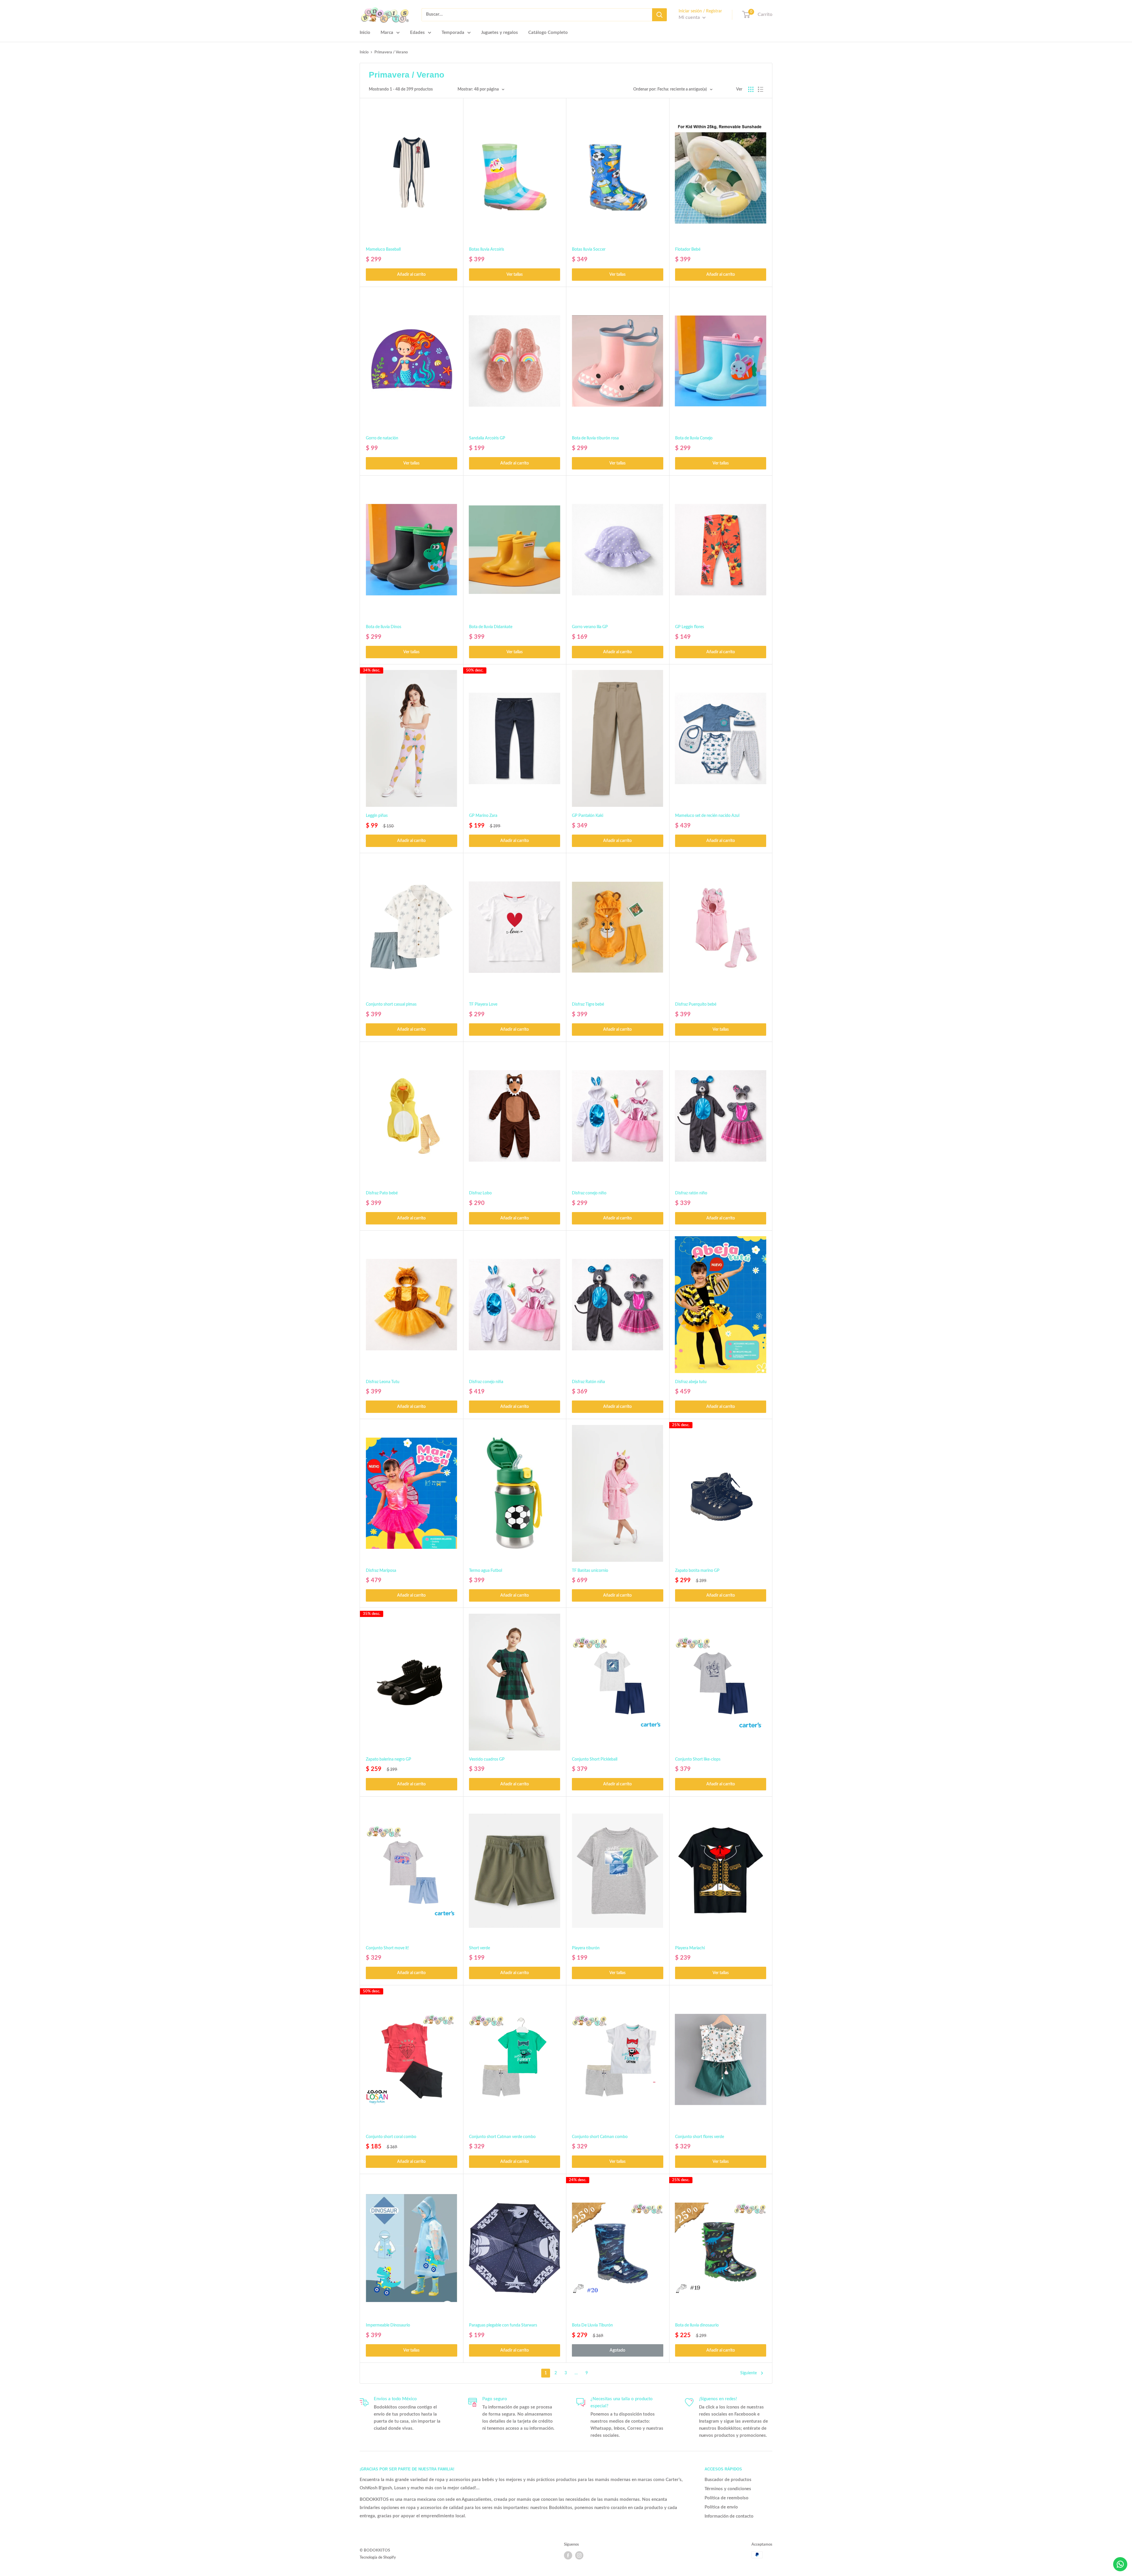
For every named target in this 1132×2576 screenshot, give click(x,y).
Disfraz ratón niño (691, 1193)
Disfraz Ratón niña (588, 1382)
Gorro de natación (382, 438)
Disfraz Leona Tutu (383, 1382)
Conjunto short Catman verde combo (502, 2137)
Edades (417, 33)
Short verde (479, 1948)
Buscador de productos (728, 2480)
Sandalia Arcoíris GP (487, 438)
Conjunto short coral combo (391, 2137)
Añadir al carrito (411, 275)
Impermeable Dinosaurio (388, 2325)
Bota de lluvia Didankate (491, 627)
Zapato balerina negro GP (389, 1759)
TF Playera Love (483, 1004)
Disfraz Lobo (480, 1193)
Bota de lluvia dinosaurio (697, 2325)
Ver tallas (515, 275)
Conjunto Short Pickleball (595, 1759)
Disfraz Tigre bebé (588, 1004)
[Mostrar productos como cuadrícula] (751, 89)
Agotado (617, 2350)
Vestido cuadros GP (487, 1759)
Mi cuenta (690, 17)
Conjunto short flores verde (700, 2137)
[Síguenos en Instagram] (579, 2555)
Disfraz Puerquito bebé (696, 1004)
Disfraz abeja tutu (691, 1382)
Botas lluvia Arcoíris (487, 249)
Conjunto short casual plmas (391, 1004)
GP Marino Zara (483, 816)
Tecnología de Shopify (378, 2558)
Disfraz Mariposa (381, 1571)
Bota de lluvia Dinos (384, 627)
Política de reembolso (727, 2498)
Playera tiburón (586, 1948)
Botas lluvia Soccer (589, 249)
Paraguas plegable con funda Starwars (503, 2325)
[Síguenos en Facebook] (568, 2555)
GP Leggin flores (690, 627)
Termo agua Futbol (486, 1571)
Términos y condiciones (728, 2489)
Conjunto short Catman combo (600, 2137)
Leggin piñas (377, 816)
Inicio (365, 33)
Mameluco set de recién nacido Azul (707, 816)
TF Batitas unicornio (590, 1571)
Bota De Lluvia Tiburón (592, 2325)
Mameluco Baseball (383, 249)
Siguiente (748, 2373)
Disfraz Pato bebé (382, 1193)
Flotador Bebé (688, 249)
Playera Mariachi (690, 1948)
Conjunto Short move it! (387, 1948)
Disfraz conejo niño (589, 1193)
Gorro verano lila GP (590, 627)
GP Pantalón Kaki (588, 816)
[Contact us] (1120, 2564)
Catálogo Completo (548, 33)
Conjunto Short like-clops (698, 1759)
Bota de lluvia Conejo (694, 438)
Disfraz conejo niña (486, 1382)
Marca (387, 33)
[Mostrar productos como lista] (761, 89)
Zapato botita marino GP (697, 1571)
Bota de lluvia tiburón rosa (595, 438)
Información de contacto (729, 2516)
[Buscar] (659, 15)
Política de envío (721, 2507)
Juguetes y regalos (500, 33)
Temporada (453, 33)
